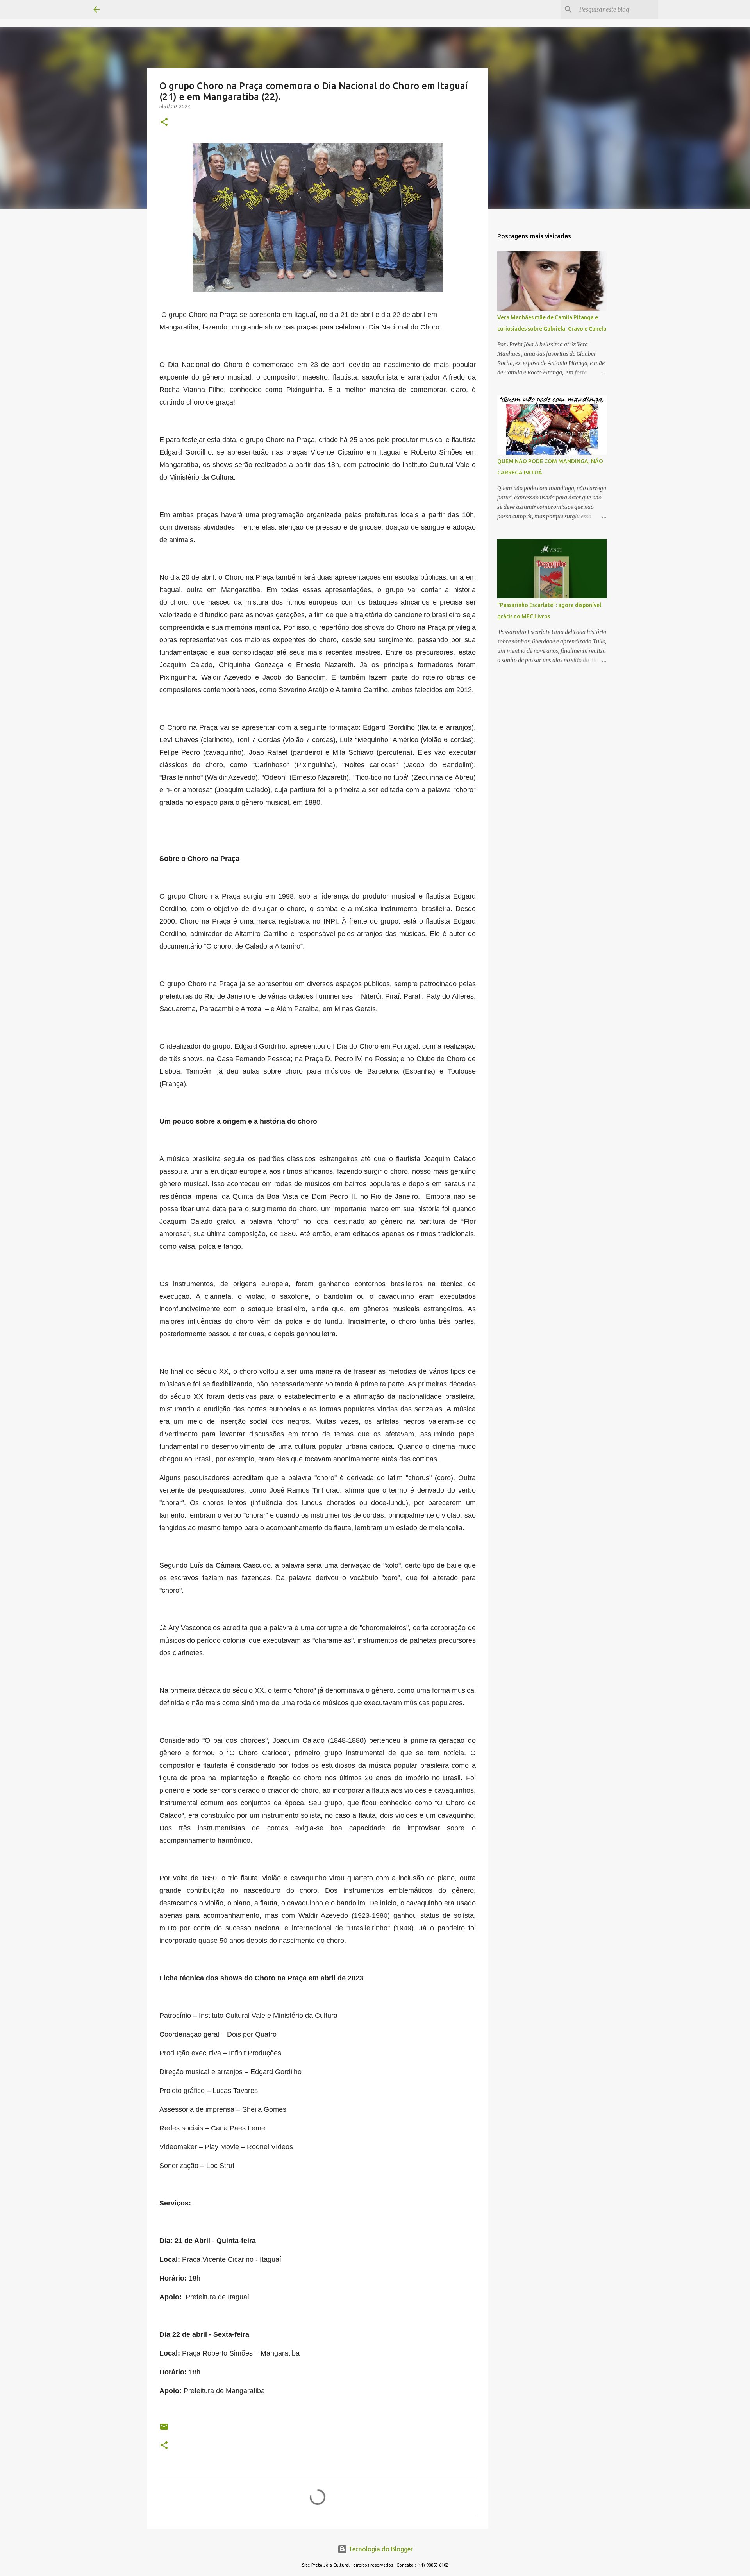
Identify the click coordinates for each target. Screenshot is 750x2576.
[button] (164, 123)
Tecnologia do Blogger (380, 2549)
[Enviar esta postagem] (164, 2430)
